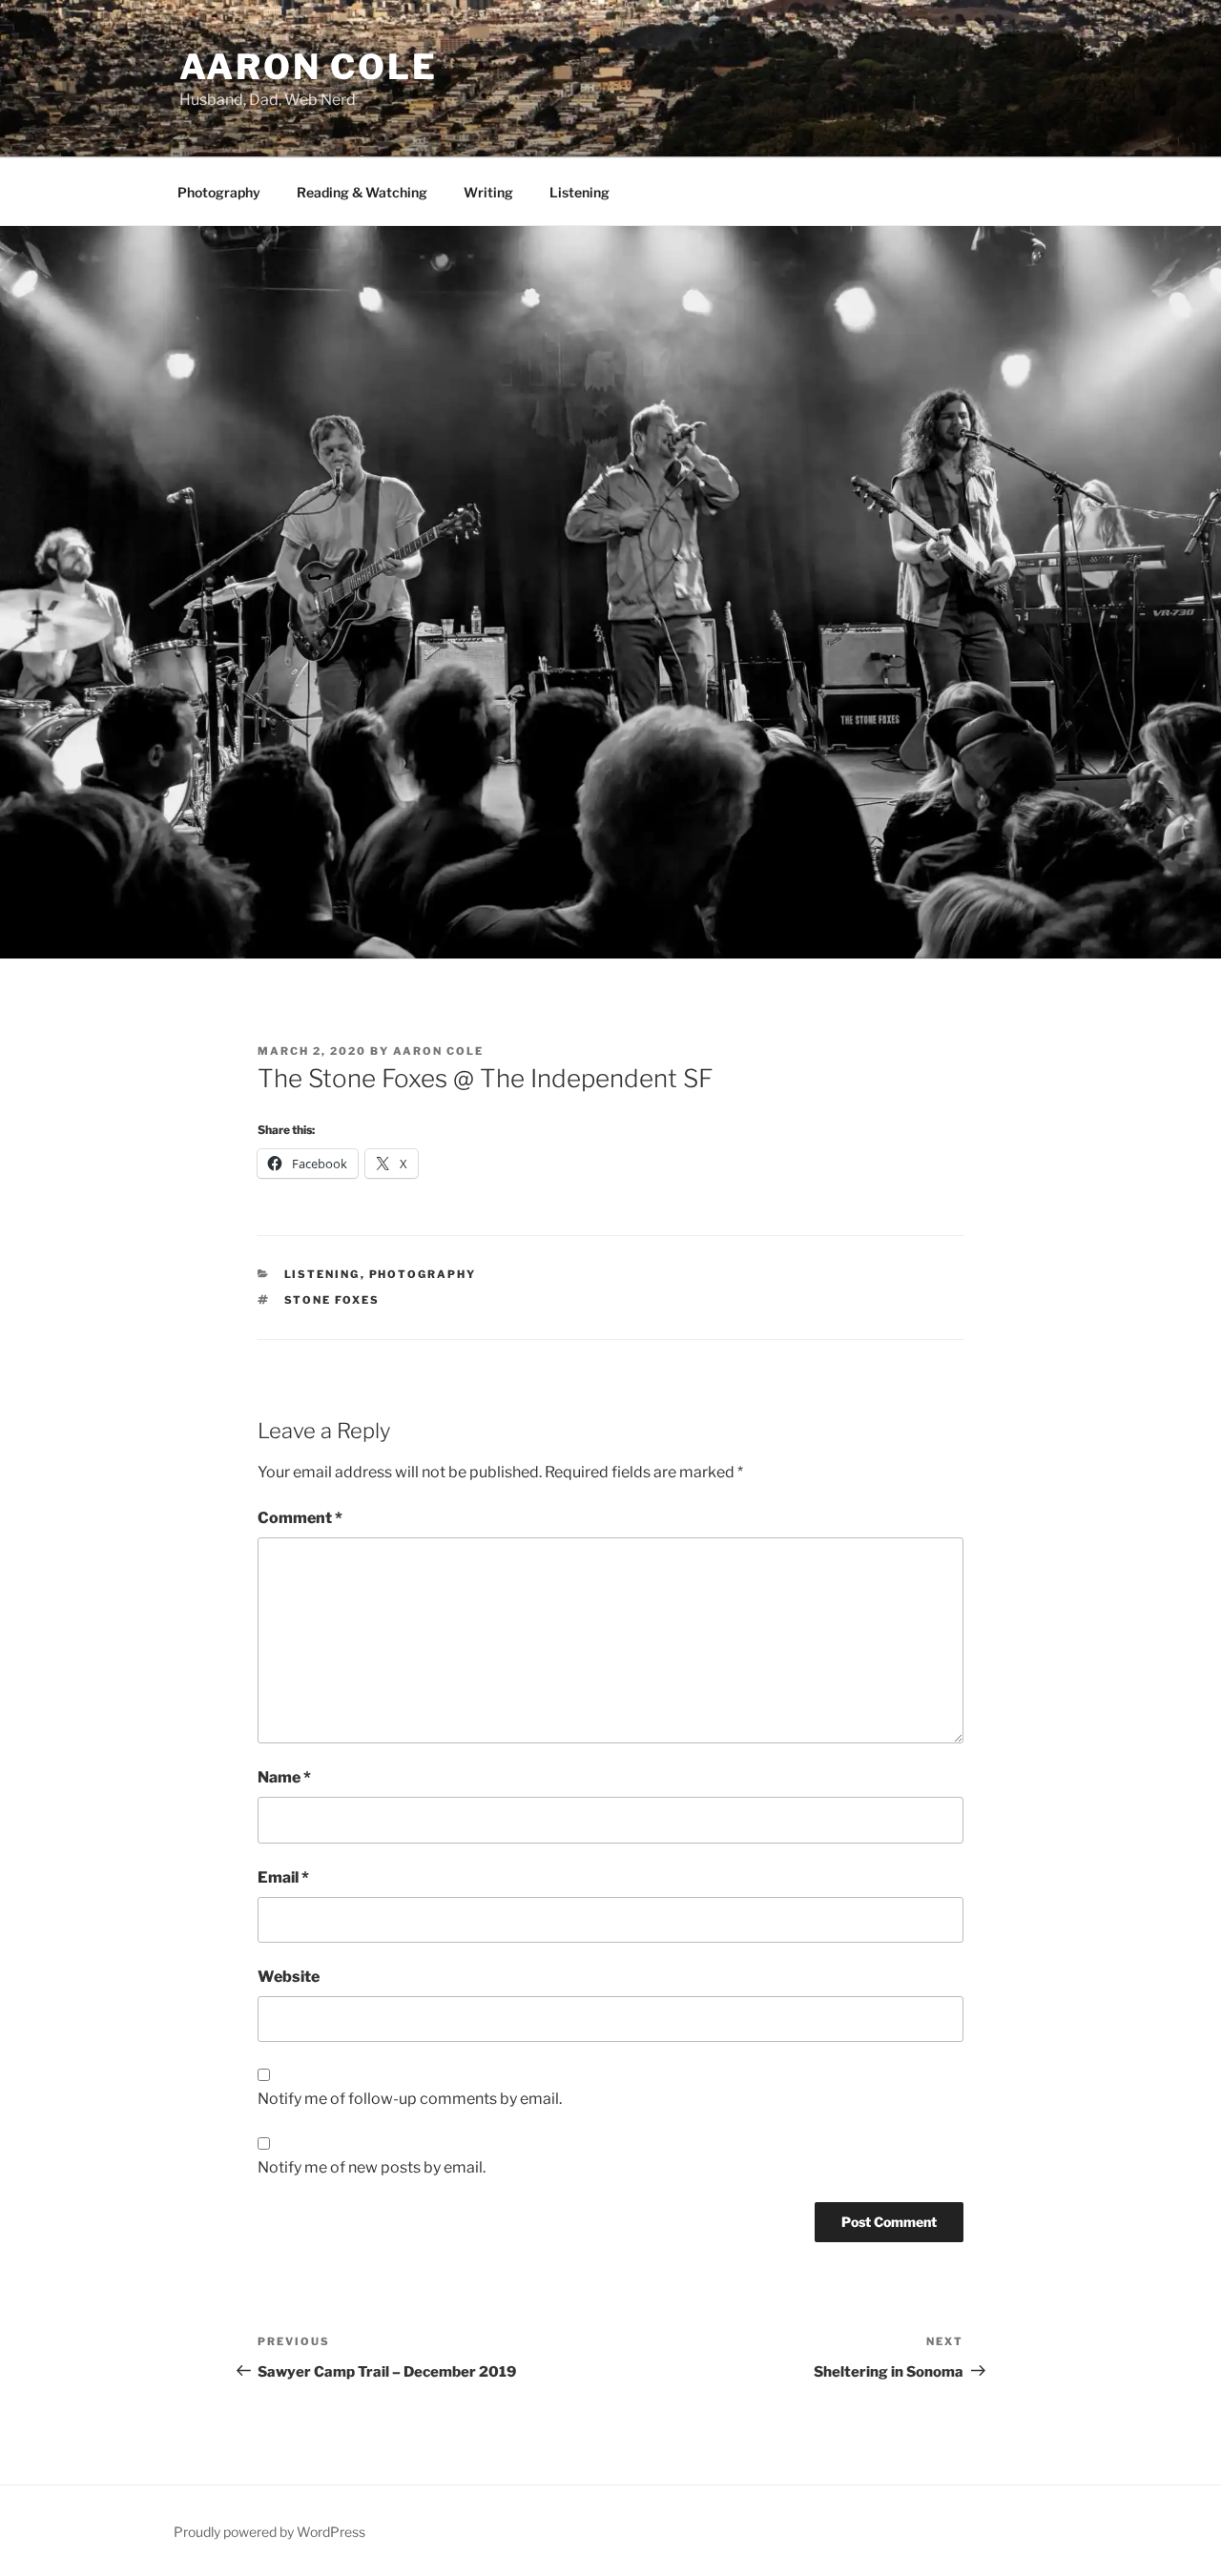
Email (283, 1877)
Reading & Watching (362, 192)
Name (284, 1777)
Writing (488, 192)
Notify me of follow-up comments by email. (410, 2099)
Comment (300, 1518)
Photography (219, 192)
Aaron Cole (309, 67)
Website (289, 1977)
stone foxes (332, 1300)
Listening (579, 192)
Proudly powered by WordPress (269, 2532)
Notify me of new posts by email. (372, 2167)
